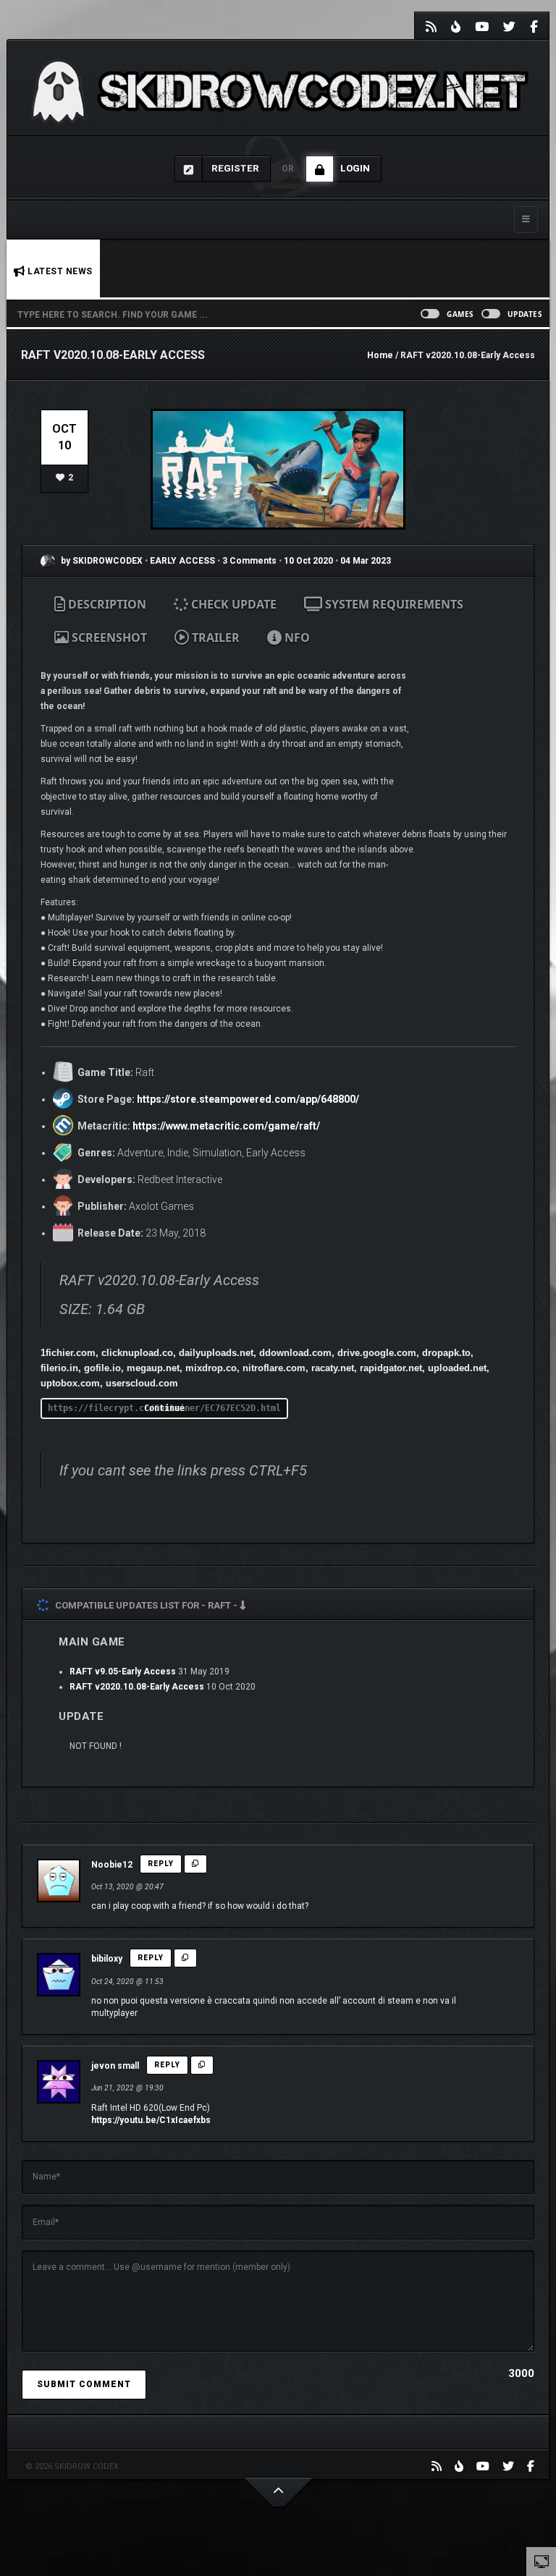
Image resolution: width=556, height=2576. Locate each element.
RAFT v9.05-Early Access (123, 1672)
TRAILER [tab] (214, 637)
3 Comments (249, 561)
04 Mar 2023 (366, 561)
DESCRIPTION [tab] (106, 604)
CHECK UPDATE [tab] (232, 604)
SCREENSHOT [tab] (108, 637)
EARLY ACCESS (184, 561)
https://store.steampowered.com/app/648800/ (248, 1099)
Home (380, 355)
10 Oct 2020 (308, 561)
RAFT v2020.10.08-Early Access (137, 1687)
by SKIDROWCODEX (101, 561)
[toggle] (542, 2561)
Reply (161, 1864)
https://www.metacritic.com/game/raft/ (226, 1126)
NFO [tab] (296, 637)
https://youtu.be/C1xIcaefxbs (151, 2120)
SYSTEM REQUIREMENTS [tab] (393, 604)
